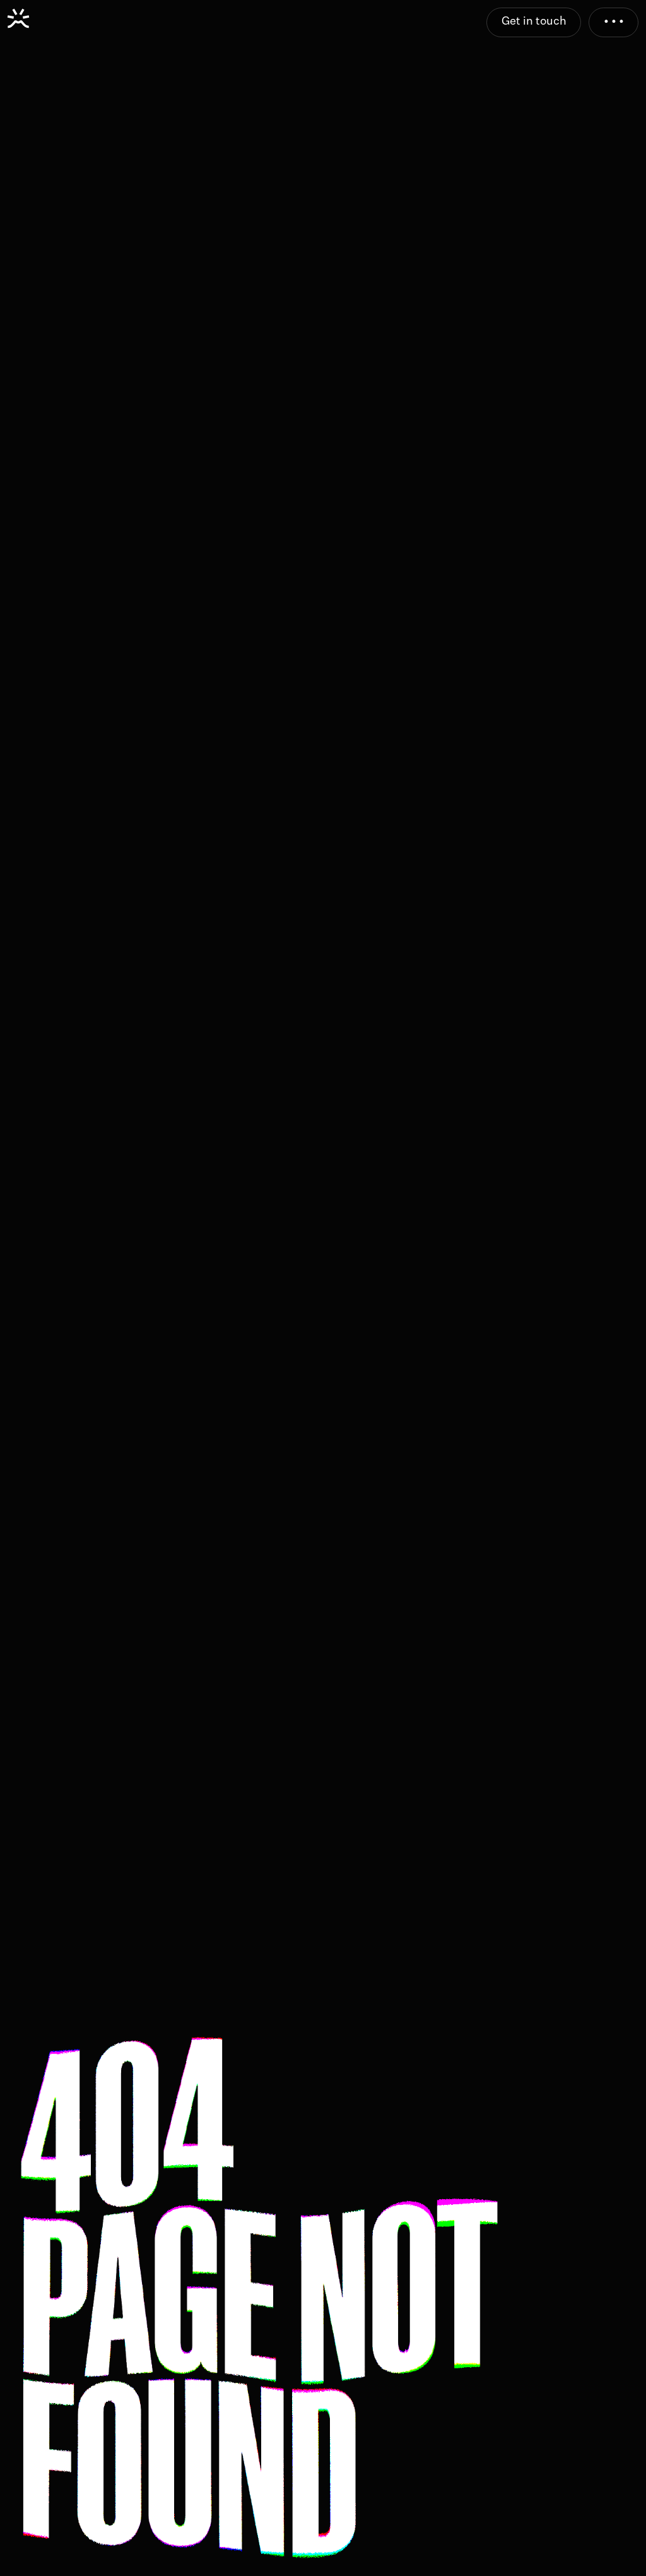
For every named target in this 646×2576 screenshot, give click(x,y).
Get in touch (534, 21)
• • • (614, 21)
